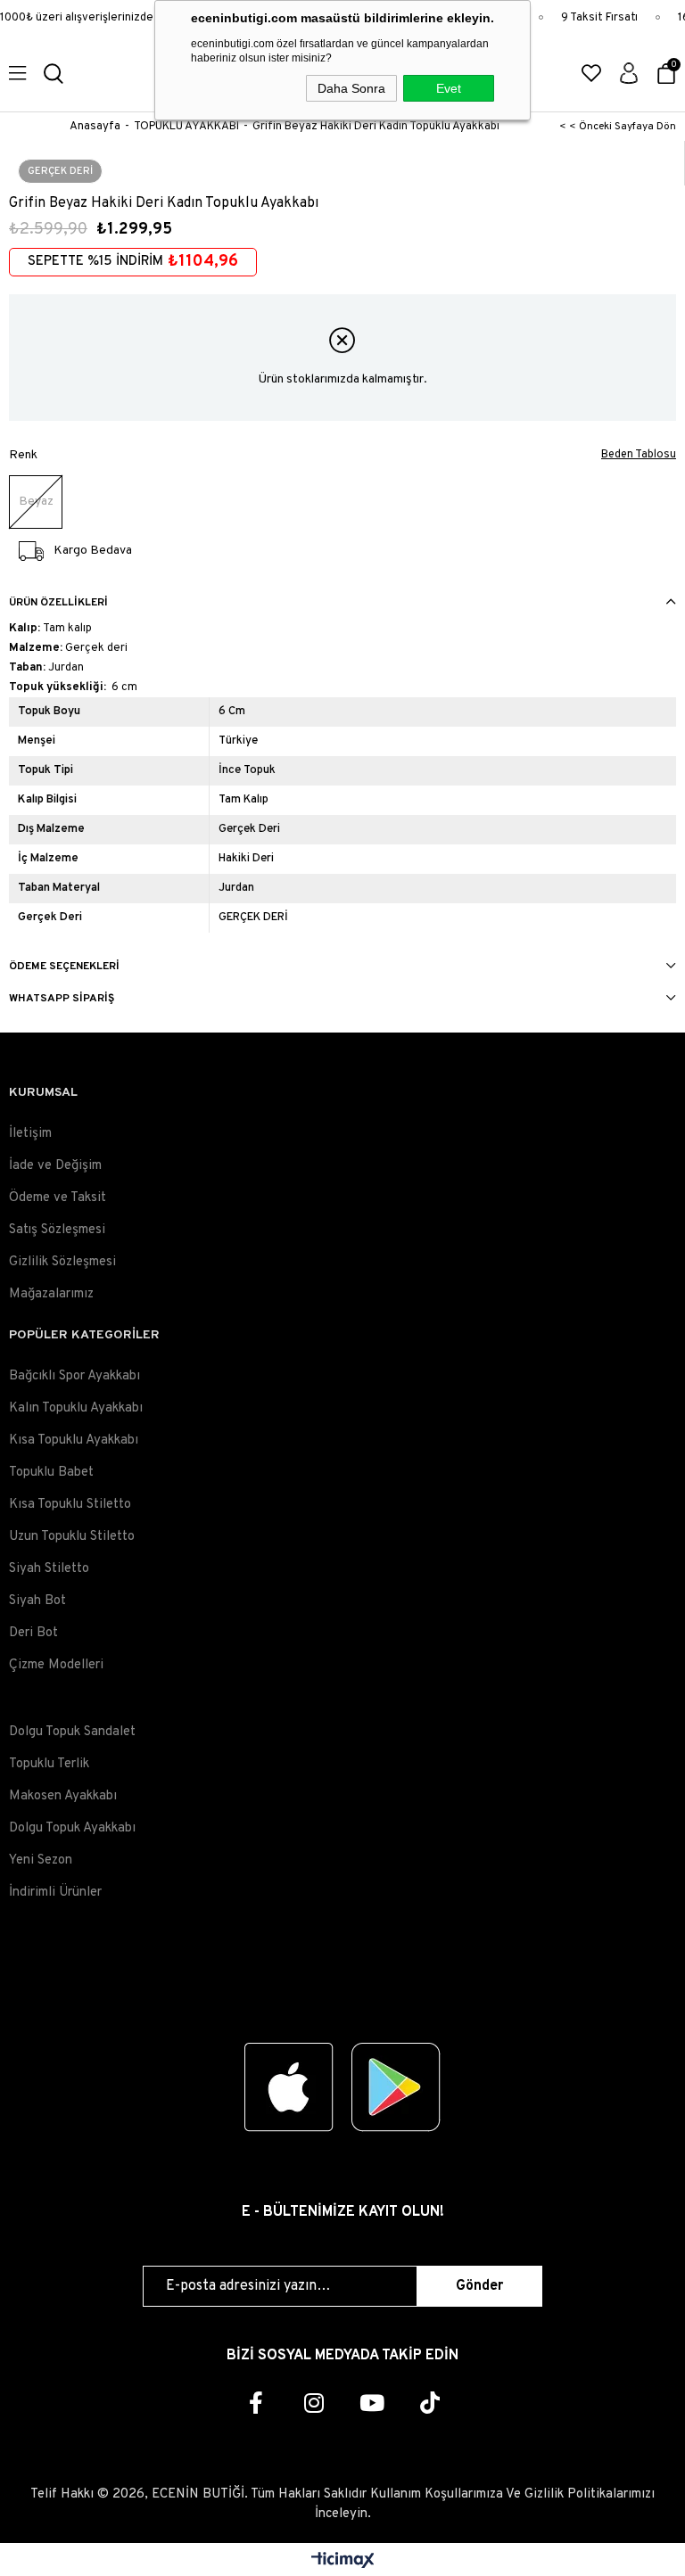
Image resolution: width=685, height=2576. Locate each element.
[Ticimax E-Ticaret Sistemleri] (343, 2562)
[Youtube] (371, 2403)
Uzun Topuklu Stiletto (72, 1537)
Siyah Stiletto (49, 1569)
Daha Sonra (351, 88)
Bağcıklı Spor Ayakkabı (74, 1376)
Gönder (479, 2286)
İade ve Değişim (55, 1166)
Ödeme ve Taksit (58, 1198)
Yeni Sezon (41, 1860)
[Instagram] (314, 2403)
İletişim (30, 1134)
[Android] (396, 2087)
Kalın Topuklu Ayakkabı (76, 1408)
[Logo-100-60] (342, 1980)
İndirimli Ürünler (55, 1893)
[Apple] (289, 2087)
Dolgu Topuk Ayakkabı (72, 1828)
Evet (449, 88)
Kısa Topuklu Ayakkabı (74, 1440)
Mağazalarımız (51, 1294)
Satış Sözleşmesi (57, 1230)
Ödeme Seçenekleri (64, 967)
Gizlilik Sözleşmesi (62, 1262)
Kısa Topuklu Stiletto (70, 1505)
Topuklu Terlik (49, 1764)
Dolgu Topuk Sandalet (72, 1732)
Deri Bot (33, 1633)
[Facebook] (256, 2403)
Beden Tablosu (639, 455)
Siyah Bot (37, 1601)
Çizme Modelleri (56, 1665)
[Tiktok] (429, 2403)
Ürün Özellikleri (58, 603)
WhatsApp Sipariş (62, 999)
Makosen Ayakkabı (63, 1796)
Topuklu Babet (51, 1473)
